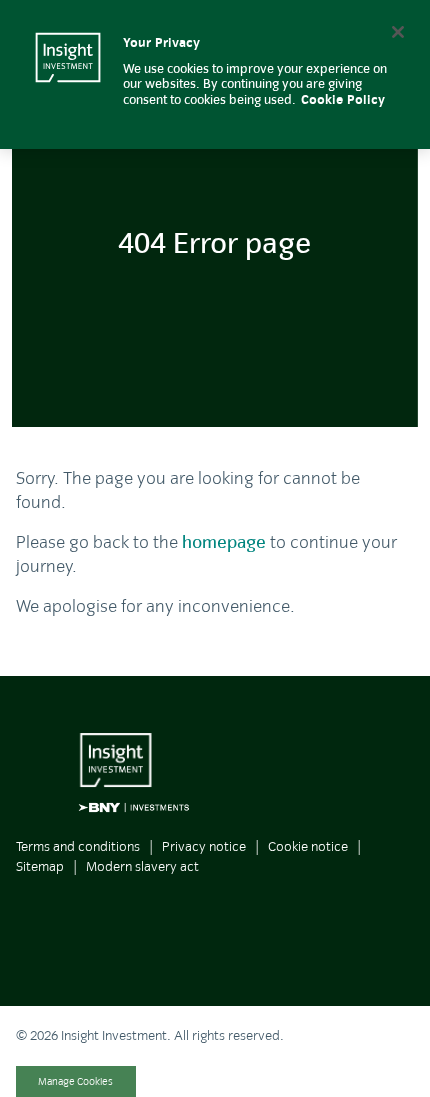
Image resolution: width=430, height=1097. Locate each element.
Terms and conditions (78, 846)
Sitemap (40, 866)
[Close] (398, 32)
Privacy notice (204, 846)
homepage (224, 542)
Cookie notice (308, 846)
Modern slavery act (142, 866)
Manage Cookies (75, 1081)
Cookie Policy (343, 100)
